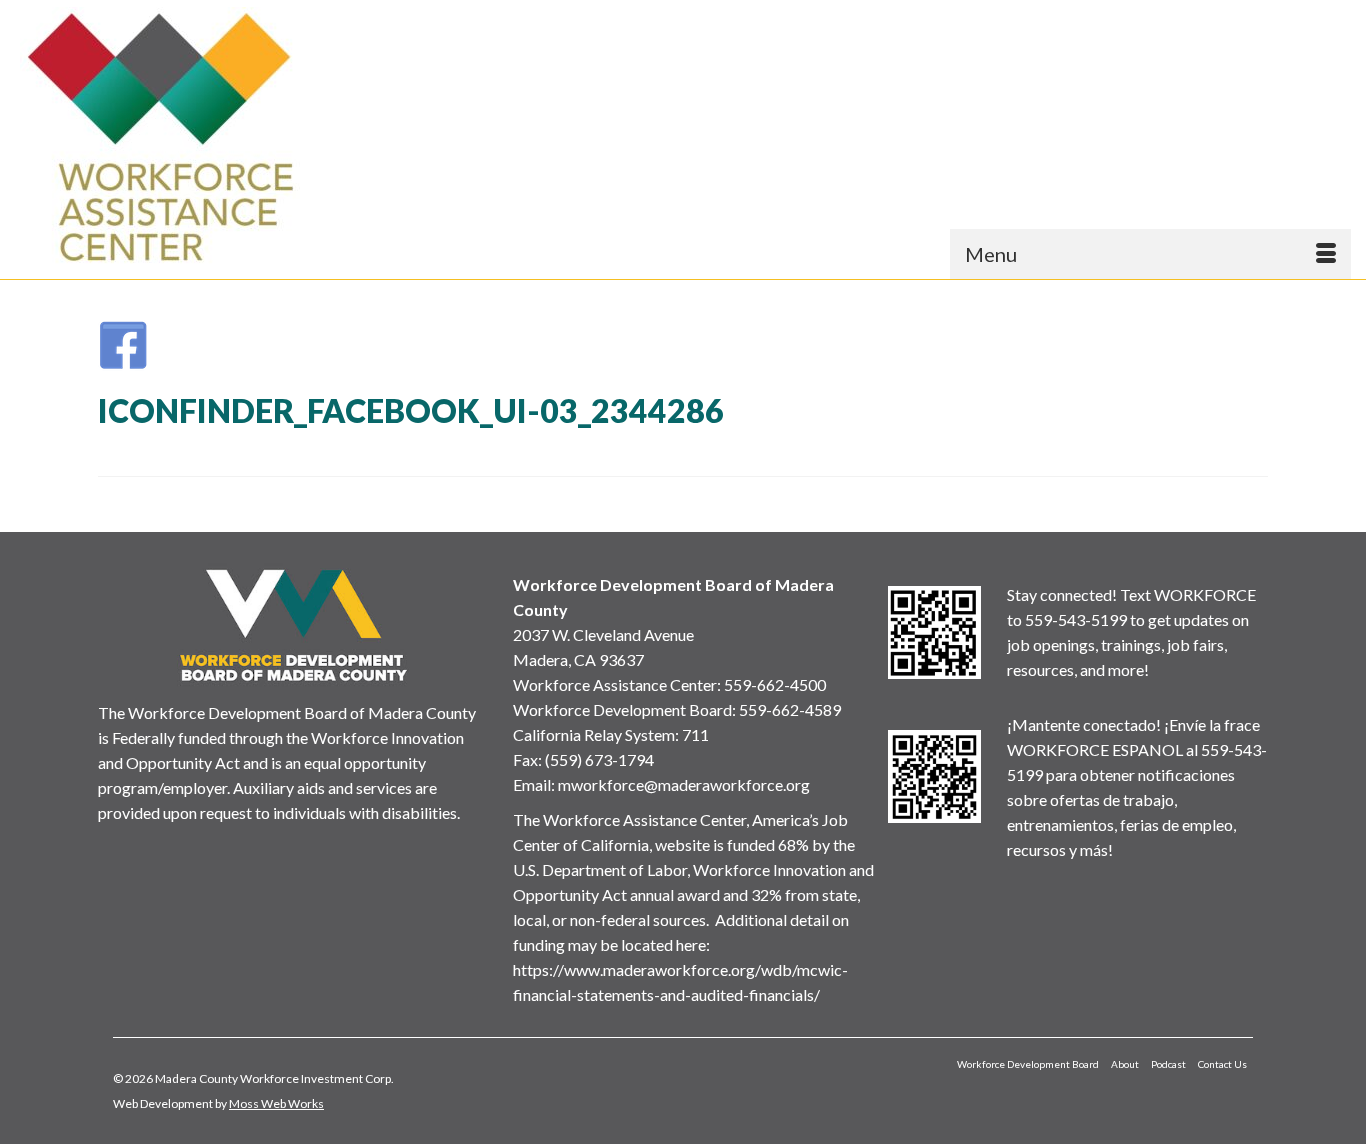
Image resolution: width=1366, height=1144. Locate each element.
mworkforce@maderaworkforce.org (684, 784)
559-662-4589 (790, 709)
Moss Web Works (276, 1103)
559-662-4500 (775, 684)
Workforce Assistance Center (615, 684)
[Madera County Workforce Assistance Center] (181, 137)
